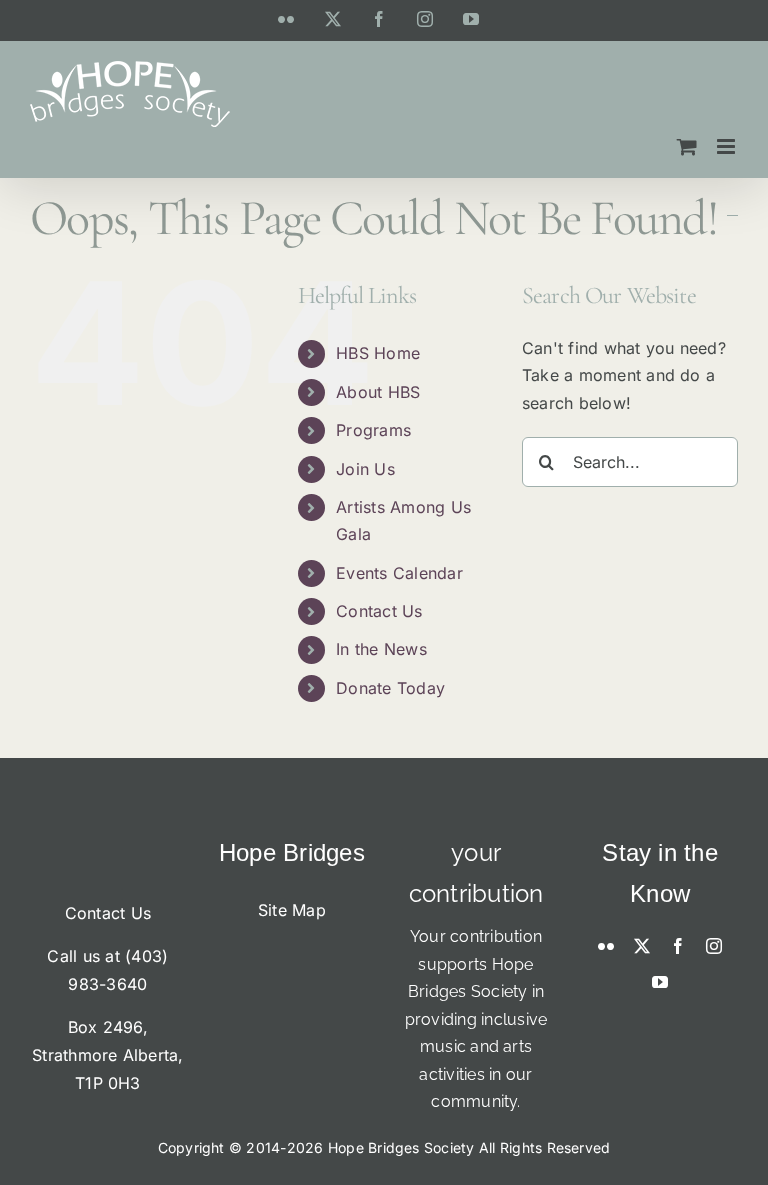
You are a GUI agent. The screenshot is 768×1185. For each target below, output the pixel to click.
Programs (373, 430)
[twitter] (642, 946)
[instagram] (714, 946)
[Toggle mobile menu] (727, 146)
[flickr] (606, 946)
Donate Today (390, 688)
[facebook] (678, 946)
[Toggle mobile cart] (687, 146)
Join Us (365, 469)
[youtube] (660, 982)
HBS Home (378, 353)
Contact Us (379, 611)
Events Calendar (399, 573)
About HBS (378, 392)
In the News (381, 649)
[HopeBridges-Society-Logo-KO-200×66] (108, 841)
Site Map (292, 910)
